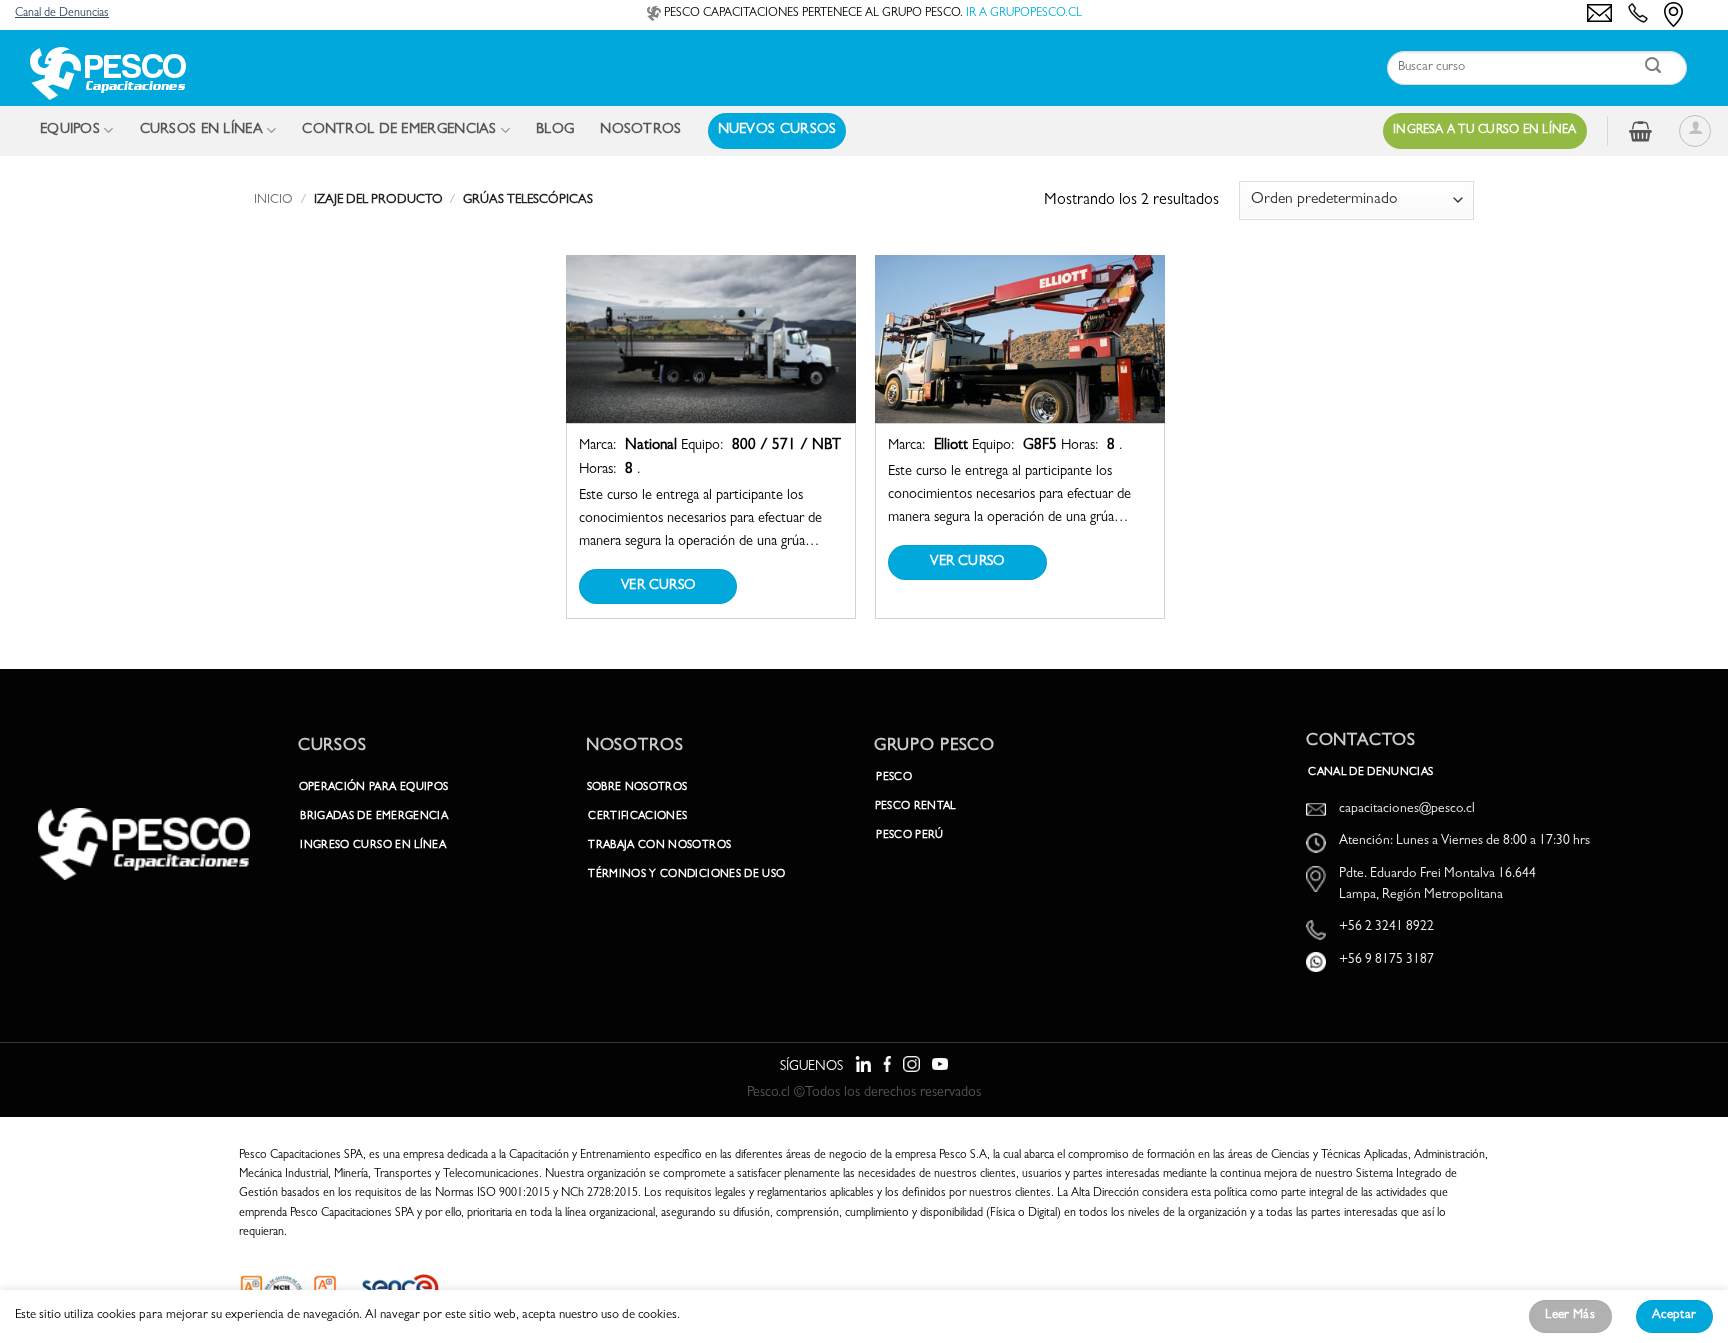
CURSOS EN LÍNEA (201, 130)
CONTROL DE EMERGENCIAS (399, 130)
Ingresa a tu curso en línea (1485, 131)
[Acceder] (1695, 131)
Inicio (273, 200)
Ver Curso (658, 586)
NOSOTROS (640, 130)
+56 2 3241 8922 (1386, 927)
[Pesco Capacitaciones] (106, 73)
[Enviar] (1653, 68)
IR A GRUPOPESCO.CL (1024, 14)
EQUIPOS (70, 130)
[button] (1640, 131)
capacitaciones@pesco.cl (1407, 809)
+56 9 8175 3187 (1386, 960)
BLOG (555, 130)
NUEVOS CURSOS (777, 130)
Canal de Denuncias (62, 14)
